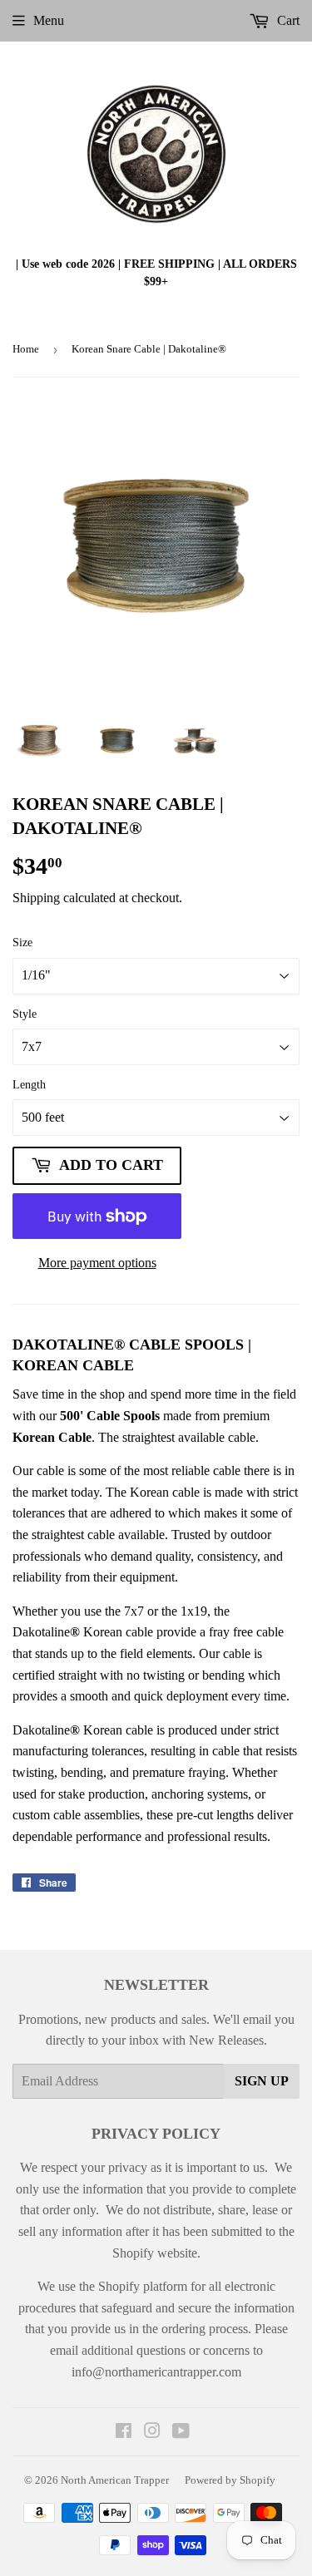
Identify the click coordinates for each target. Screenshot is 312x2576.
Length (29, 1085)
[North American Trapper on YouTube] (181, 2433)
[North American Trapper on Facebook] (124, 2433)
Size (22, 943)
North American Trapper (115, 2480)
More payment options (97, 1263)
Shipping (36, 898)
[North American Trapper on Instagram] (152, 2433)
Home (26, 349)
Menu (49, 20)
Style (25, 1014)
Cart (287, 20)
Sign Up (262, 2081)
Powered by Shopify (230, 2480)
